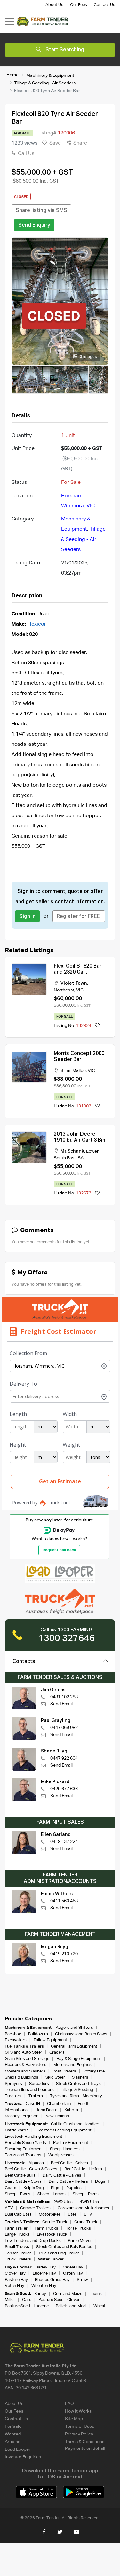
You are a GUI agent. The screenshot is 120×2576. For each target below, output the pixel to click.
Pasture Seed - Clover (59, 2300)
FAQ (69, 2404)
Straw (82, 2280)
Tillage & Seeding (77, 2090)
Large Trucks (17, 2235)
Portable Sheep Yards (25, 2143)
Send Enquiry (34, 225)
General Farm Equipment (74, 2046)
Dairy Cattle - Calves (62, 2176)
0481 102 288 (64, 1697)
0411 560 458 (64, 1901)
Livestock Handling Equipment (34, 2137)
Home (12, 75)
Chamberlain (59, 2104)
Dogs (100, 2182)
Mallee (79, 1071)
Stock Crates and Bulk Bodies (64, 2247)
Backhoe (13, 2034)
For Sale (13, 2427)
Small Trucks (17, 2247)
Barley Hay (46, 2267)
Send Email (61, 1704)
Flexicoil (37, 624)
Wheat (100, 2306)
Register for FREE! (79, 917)
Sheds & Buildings (22, 2077)
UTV (88, 2214)
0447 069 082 (64, 1728)
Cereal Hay (73, 2267)
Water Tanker (51, 2259)
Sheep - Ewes (18, 2194)
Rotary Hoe (94, 2071)
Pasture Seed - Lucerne (27, 2306)
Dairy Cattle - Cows (23, 2182)
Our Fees (79, 5)
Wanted (13, 2434)
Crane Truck (86, 2222)
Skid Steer (55, 2077)
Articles (12, 2442)
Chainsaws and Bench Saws (81, 2034)
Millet (10, 2300)
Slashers (80, 2077)
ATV (9, 2208)
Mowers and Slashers (25, 2071)
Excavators (16, 2040)
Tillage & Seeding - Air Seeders (45, 83)
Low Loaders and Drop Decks (33, 2241)
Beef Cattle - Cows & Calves (31, 2169)
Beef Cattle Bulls (20, 2176)
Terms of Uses (80, 2427)
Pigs (55, 2188)
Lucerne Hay (44, 2273)
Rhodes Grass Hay (52, 2280)
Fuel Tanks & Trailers (24, 2046)
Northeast (64, 990)
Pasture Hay (16, 2280)
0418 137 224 (64, 1842)
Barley (40, 2294)
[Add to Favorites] (97, 1026)
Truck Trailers (18, 2259)
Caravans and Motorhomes (83, 2208)
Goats (11, 2188)
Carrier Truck (55, 2222)
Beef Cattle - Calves (69, 2163)
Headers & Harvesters (26, 2065)
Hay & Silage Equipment (79, 2059)
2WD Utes (63, 2202)
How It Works (78, 2411)
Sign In (27, 917)
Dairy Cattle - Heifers (68, 2182)
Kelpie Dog (34, 2188)
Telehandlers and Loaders (29, 2090)
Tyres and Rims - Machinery (76, 2096)
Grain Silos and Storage (27, 2059)
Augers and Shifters (74, 2028)
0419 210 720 (64, 1954)
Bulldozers (38, 2034)
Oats (27, 2300)
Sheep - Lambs (52, 2194)
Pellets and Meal (71, 2306)
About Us (54, 5)
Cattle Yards (17, 2130)
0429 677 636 (64, 1789)
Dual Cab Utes (18, 2214)
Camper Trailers (35, 2208)
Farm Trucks (46, 2228)
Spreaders (39, 2084)
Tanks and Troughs (23, 2155)
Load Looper (18, 2449)
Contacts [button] (24, 1662)
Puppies (74, 2188)
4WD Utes (89, 2202)
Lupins (96, 2294)
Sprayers (13, 2084)
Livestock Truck (52, 2235)
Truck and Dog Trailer (59, 2253)
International (17, 2110)
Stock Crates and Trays (78, 2084)
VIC (91, 506)
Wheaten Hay (44, 2286)
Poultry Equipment (71, 2143)
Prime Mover (80, 2241)
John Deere (46, 2110)
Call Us (25, 154)
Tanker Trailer (18, 2253)
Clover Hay (15, 2273)
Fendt (83, 2104)
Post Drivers (64, 2071)
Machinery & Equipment (50, 75)
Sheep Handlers (65, 2149)
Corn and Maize (68, 2294)
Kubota (71, 2110)
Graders (57, 2053)
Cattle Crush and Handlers (76, 2124)
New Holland (57, 2116)
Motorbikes (50, 2214)
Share (80, 143)
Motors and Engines (72, 2065)
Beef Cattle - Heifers (83, 2169)
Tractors (13, 2096)
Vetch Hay (15, 2286)
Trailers (36, 2096)
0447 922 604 (64, 1758)
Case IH (33, 2104)
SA (81, 1158)
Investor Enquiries (23, 2457)
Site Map (74, 2419)
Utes (72, 2214)
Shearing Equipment (24, 2149)
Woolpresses (61, 2155)
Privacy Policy (79, 2434)
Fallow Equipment (50, 2040)
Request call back (59, 1550)
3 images (88, 357)
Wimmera (72, 506)
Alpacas (36, 2163)
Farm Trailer (16, 2228)
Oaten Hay (73, 2273)
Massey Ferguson (22, 2116)
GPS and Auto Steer (24, 2053)
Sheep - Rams (86, 2194)
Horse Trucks (78, 2228)
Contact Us (104, 5)
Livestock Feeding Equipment (64, 2130)
